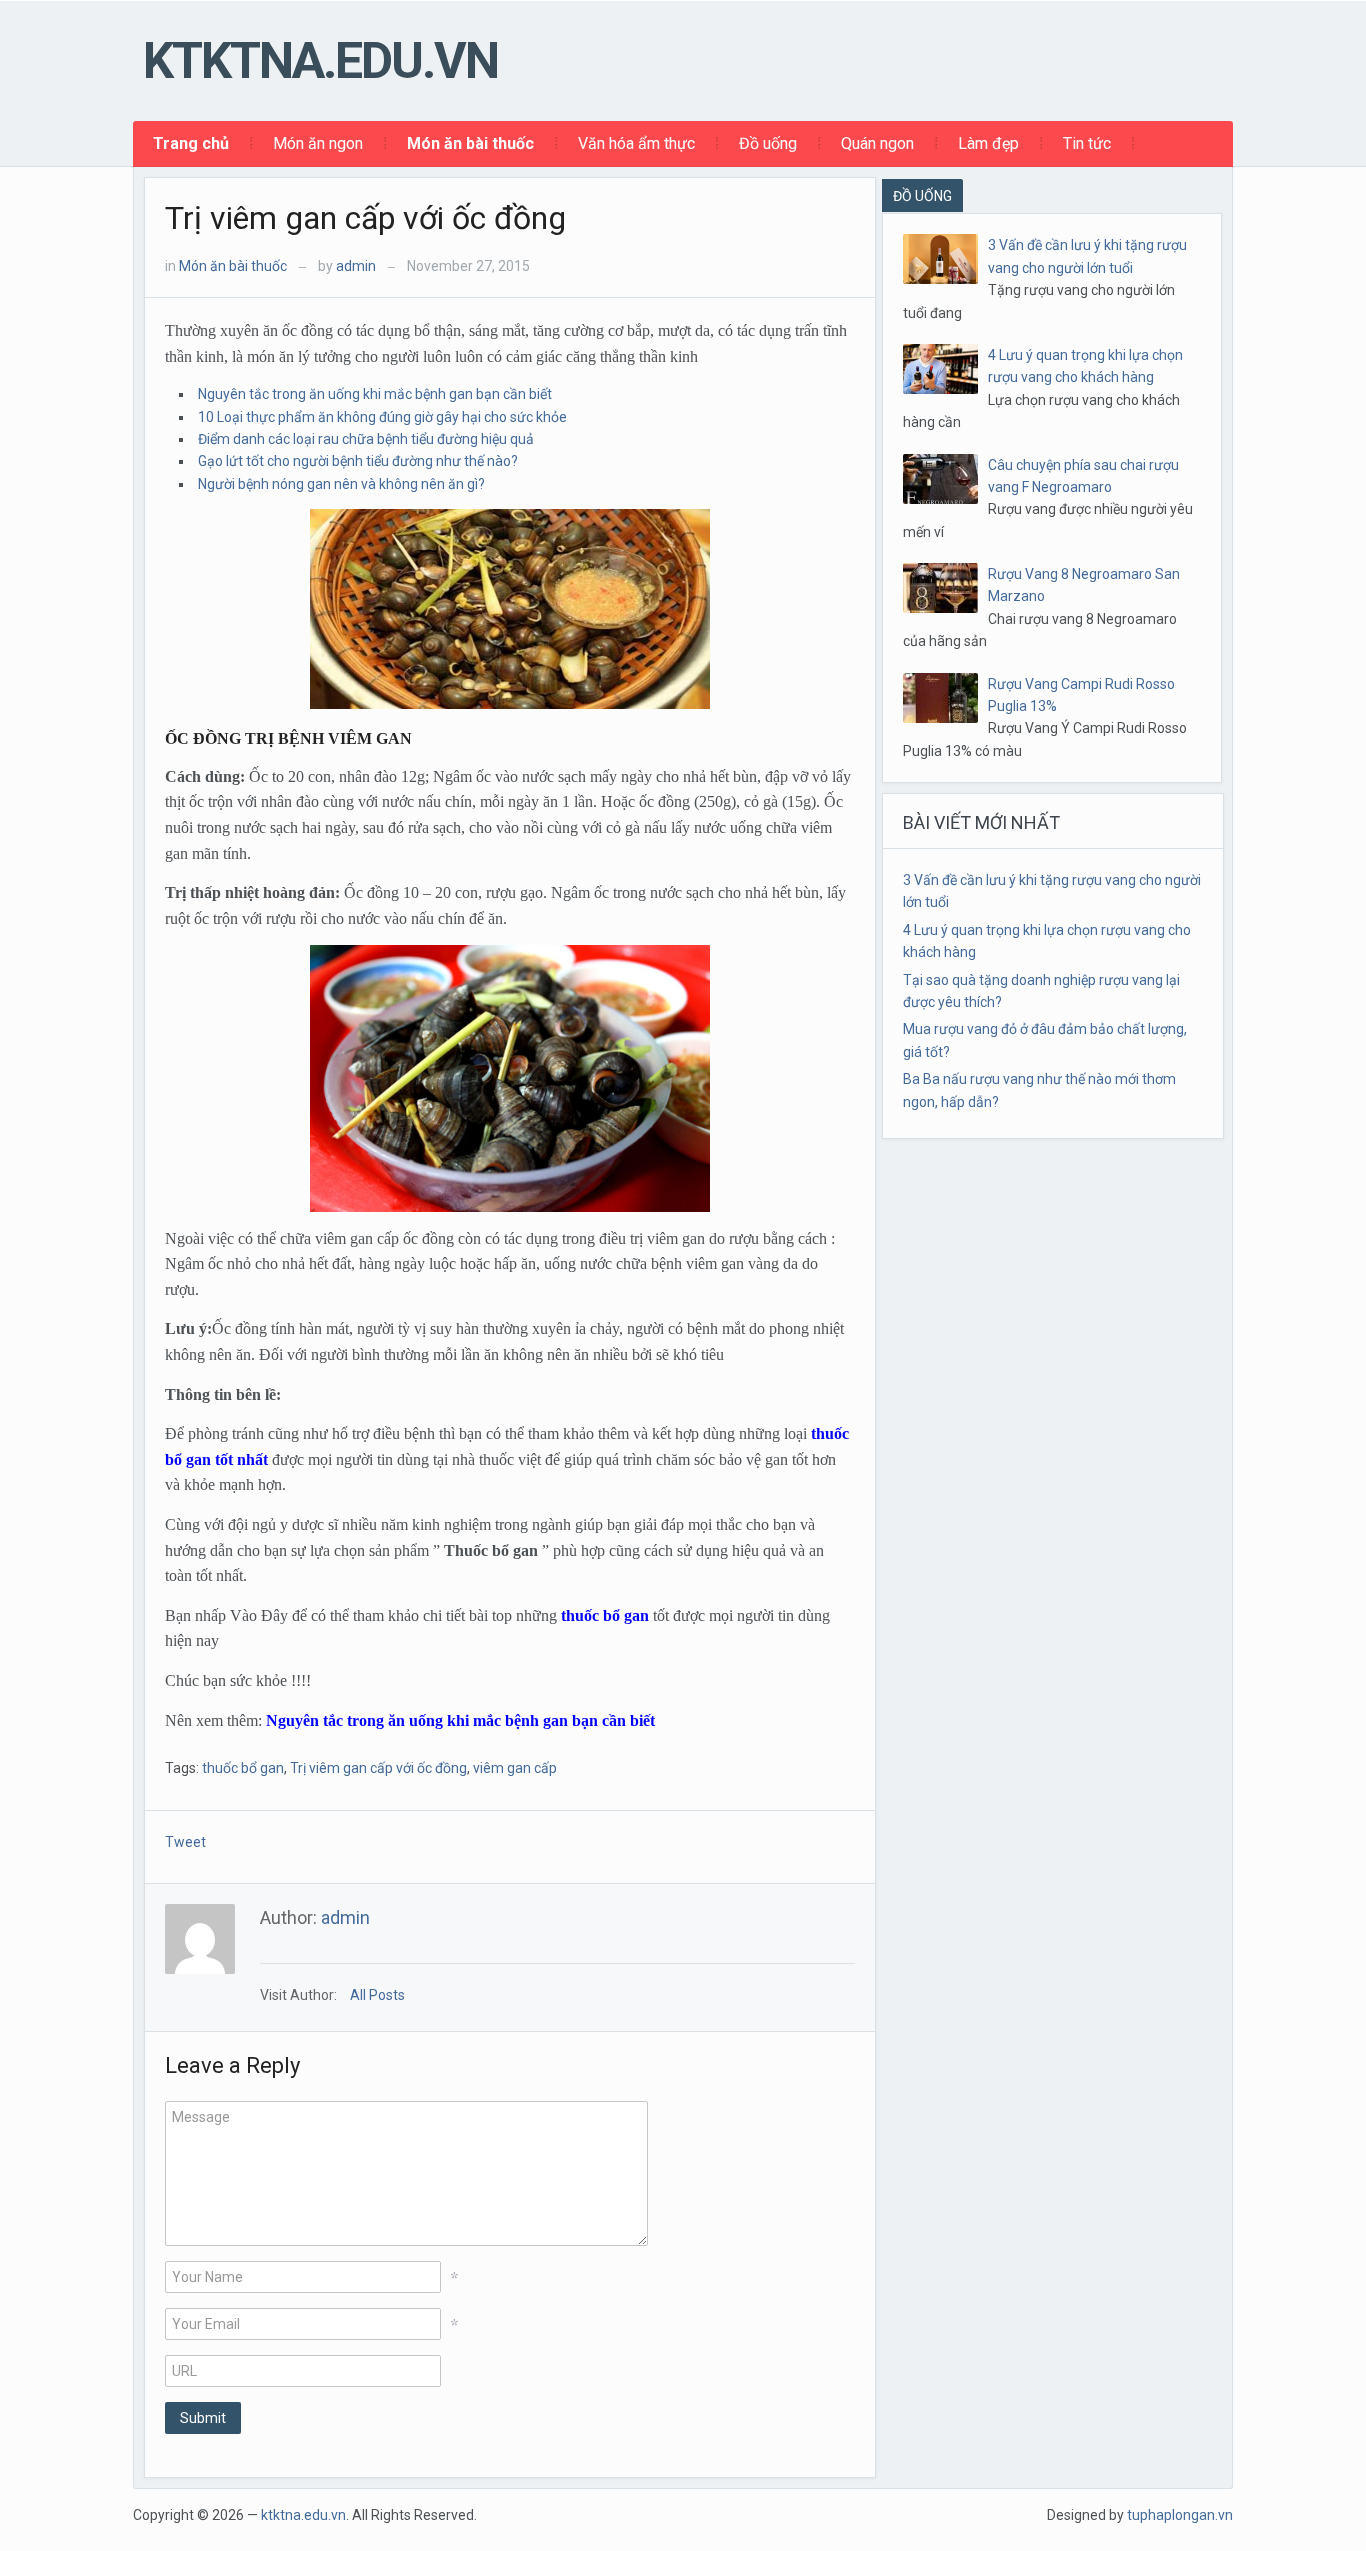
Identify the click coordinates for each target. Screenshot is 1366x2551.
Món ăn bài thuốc (470, 143)
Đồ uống (768, 143)
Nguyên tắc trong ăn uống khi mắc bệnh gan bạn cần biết (375, 394)
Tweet (185, 1842)
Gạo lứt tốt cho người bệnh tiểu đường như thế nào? (358, 461)
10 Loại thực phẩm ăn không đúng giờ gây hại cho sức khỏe (382, 417)
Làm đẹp (988, 143)
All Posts (377, 1995)
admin (356, 266)
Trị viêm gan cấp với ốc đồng (365, 218)
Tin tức (1087, 143)
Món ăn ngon (318, 143)
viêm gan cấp (515, 1768)
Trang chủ (191, 143)
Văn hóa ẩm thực (636, 143)
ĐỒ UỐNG (922, 196)
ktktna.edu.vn (320, 61)
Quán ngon (877, 143)
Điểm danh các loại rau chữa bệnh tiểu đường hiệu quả (366, 439)
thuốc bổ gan (605, 1615)
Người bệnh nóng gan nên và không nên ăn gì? (341, 484)
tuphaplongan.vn (1180, 2515)
